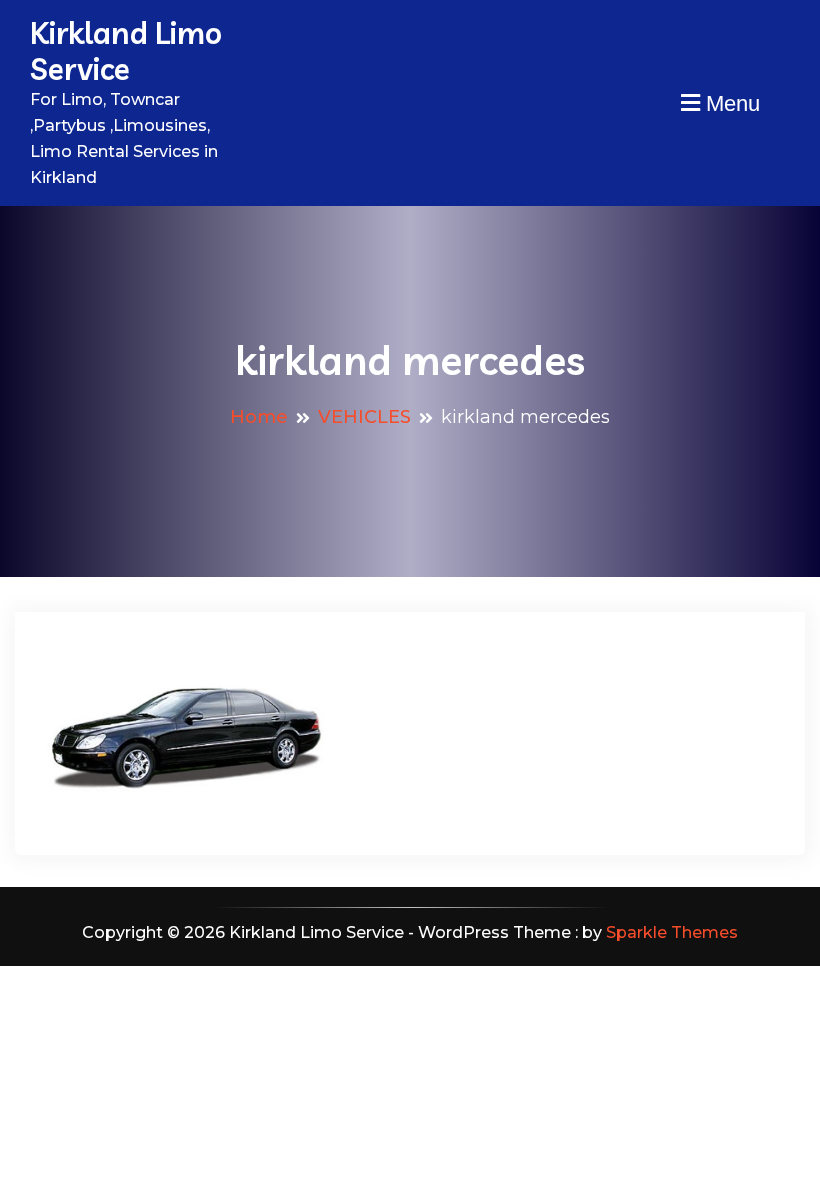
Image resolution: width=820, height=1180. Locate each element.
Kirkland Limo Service (126, 51)
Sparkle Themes (672, 932)
